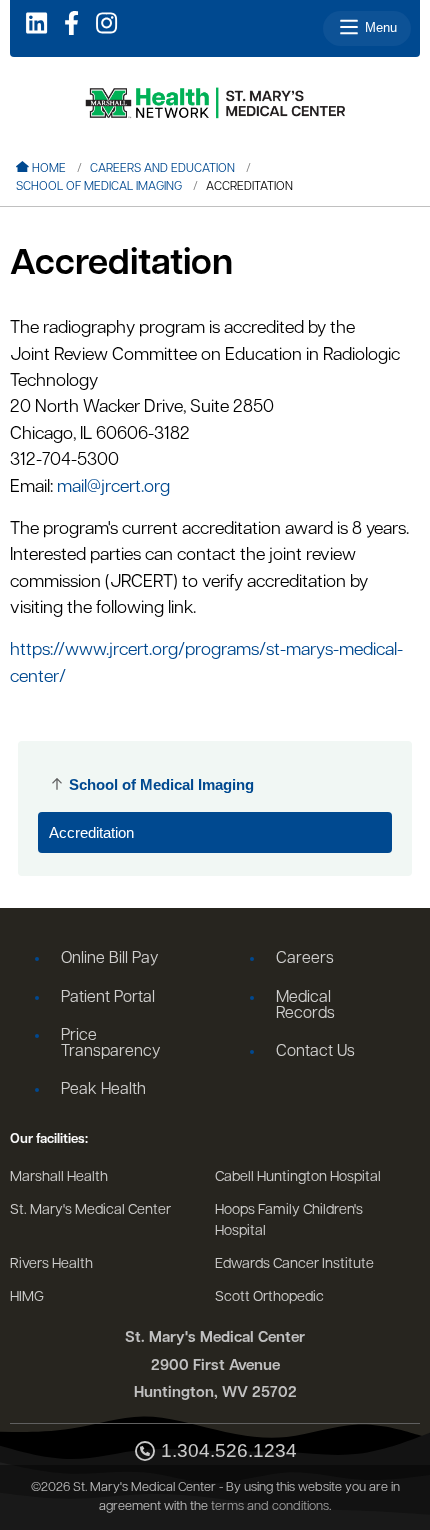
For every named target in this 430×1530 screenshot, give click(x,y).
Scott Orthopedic (269, 1297)
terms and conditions (270, 1506)
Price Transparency (110, 1044)
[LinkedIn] (36, 25)
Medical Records (305, 1006)
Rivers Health (51, 1264)
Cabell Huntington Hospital (298, 1177)
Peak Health (103, 1090)
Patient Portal (108, 998)
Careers (305, 959)
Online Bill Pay (109, 959)
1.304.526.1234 (229, 1451)
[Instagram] (106, 25)
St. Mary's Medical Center (90, 1210)
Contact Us (315, 1052)
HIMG (27, 1297)
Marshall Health (59, 1177)
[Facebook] (71, 25)
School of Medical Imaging (99, 187)
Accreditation (91, 832)
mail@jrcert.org (113, 487)
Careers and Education (162, 169)
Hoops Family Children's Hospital (289, 1221)
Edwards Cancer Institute (294, 1264)
